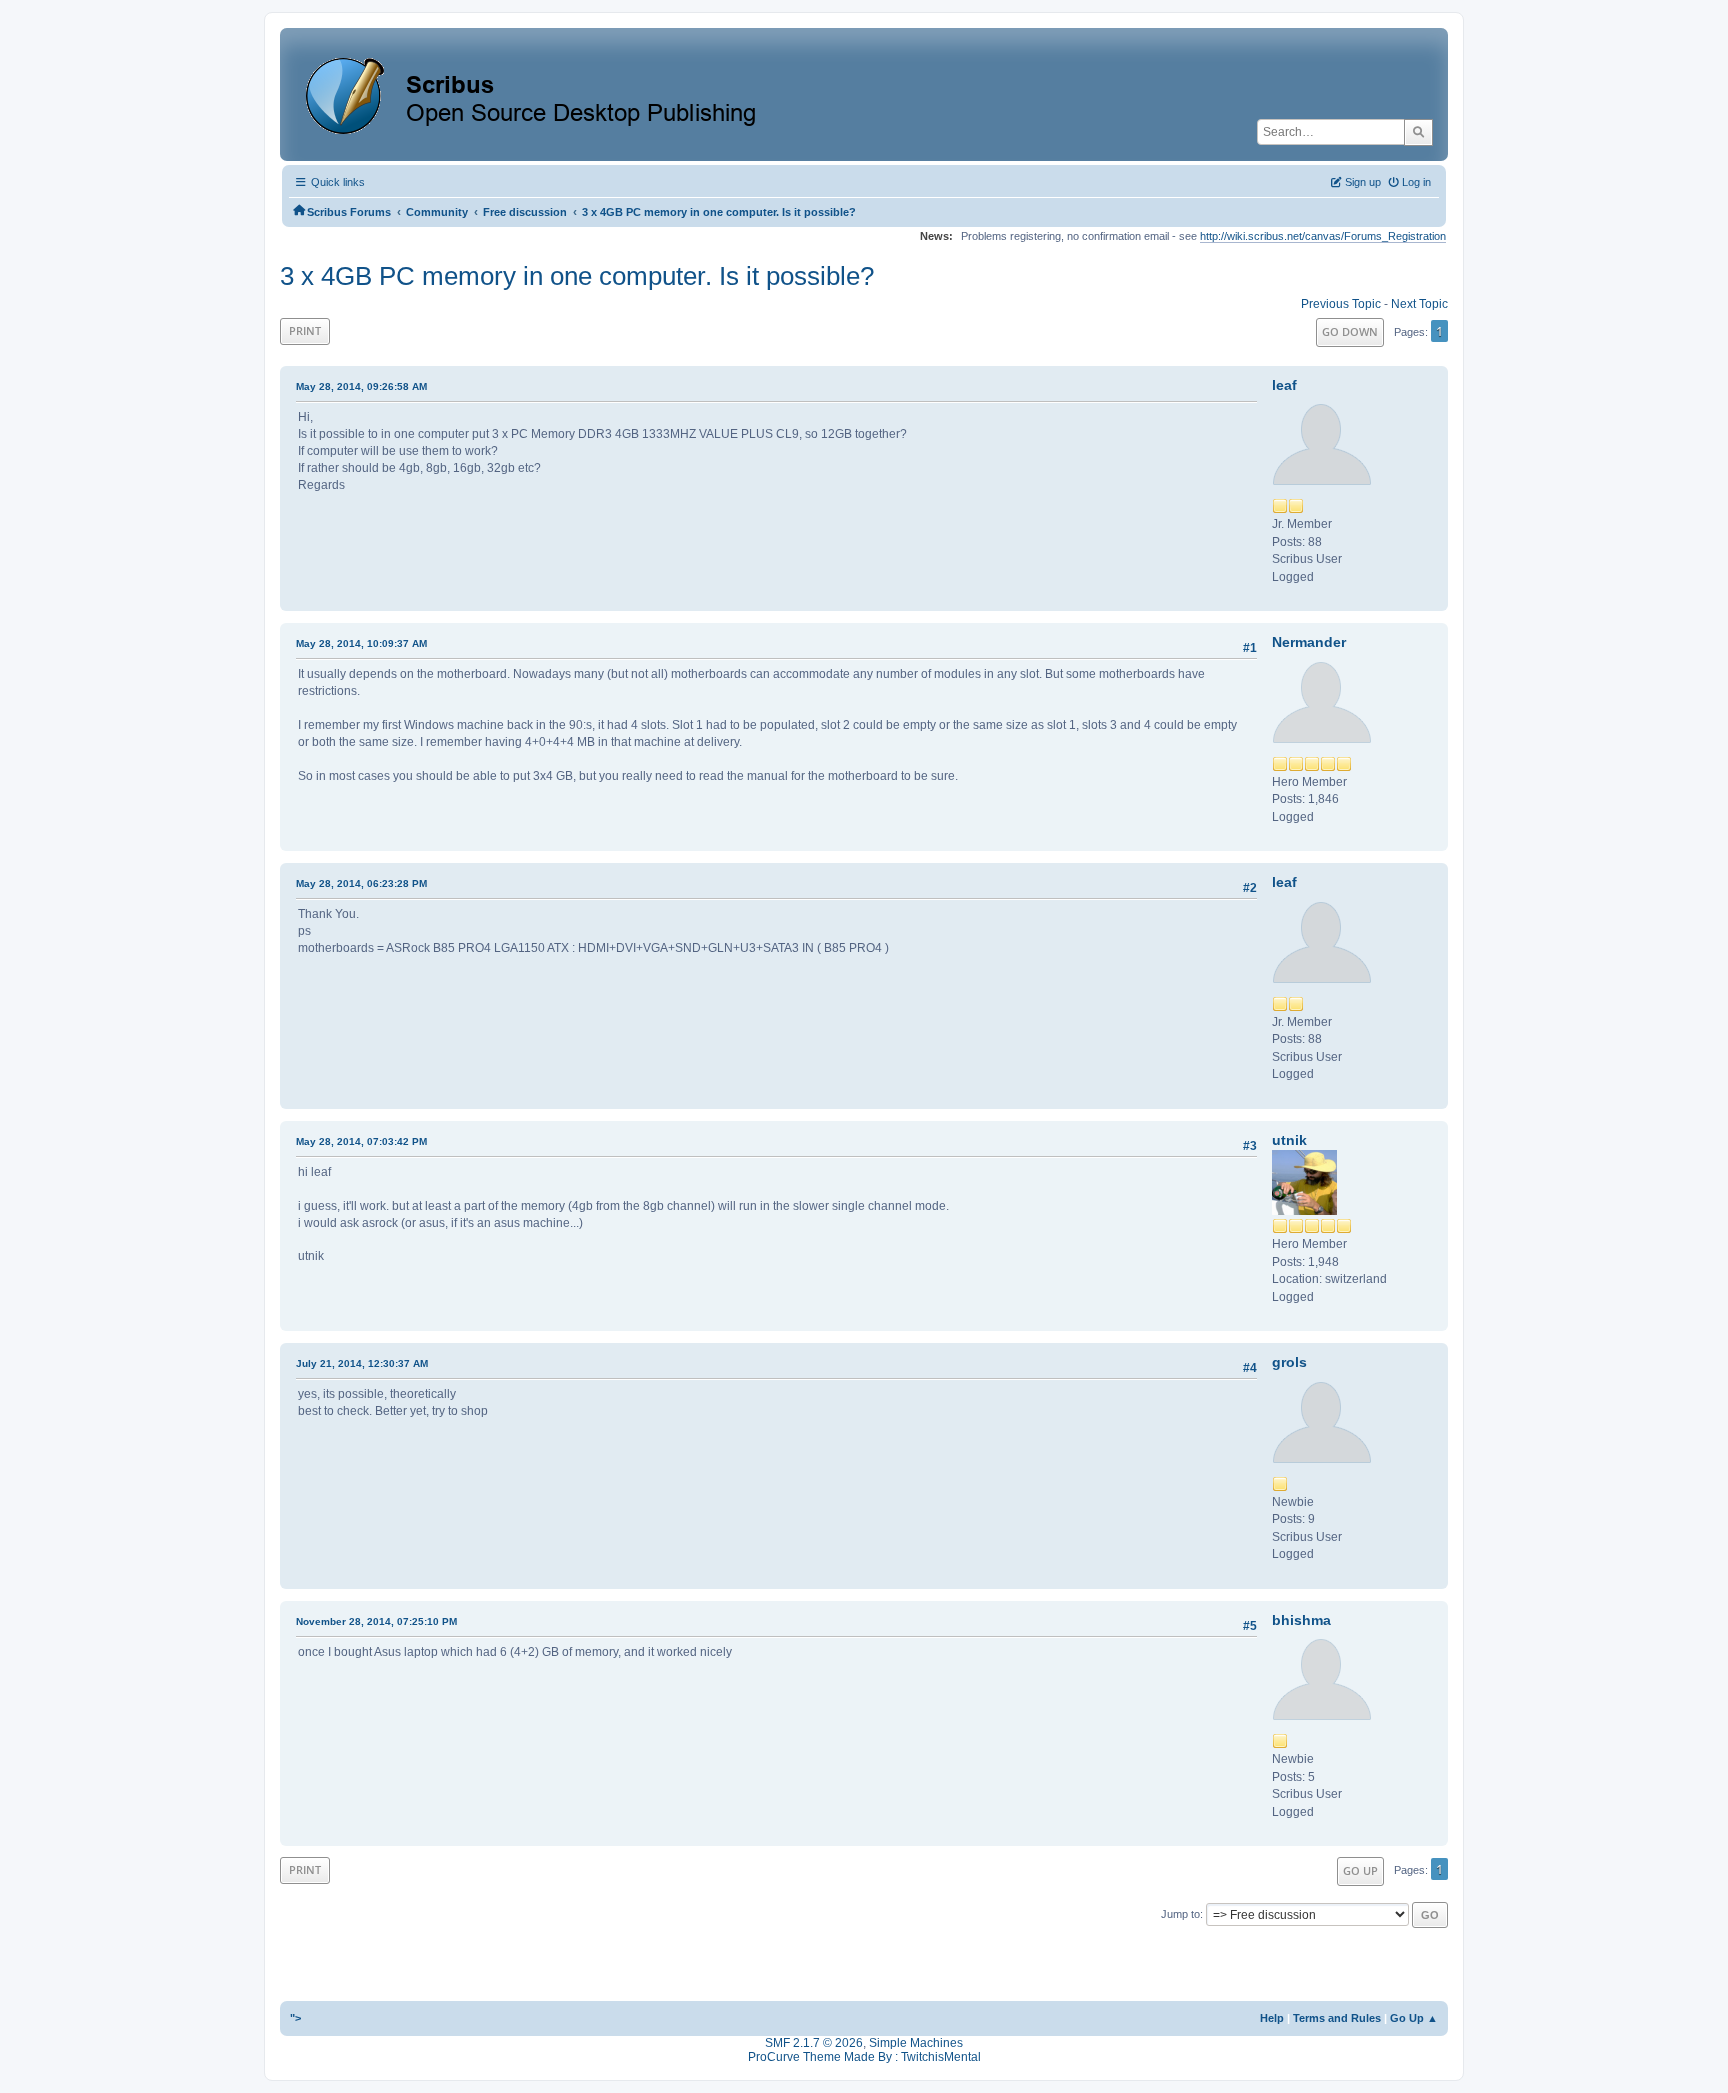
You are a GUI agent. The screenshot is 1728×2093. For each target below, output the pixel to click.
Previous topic (1341, 304)
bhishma (1301, 1620)
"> (295, 2018)
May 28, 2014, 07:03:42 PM (361, 1141)
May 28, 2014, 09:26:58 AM (361, 386)
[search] (1418, 132)
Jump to (1180, 1914)
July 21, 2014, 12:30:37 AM (362, 1363)
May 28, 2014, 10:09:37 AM (361, 643)
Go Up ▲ (1414, 2018)
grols (1289, 1362)
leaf (1284, 385)
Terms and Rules (1337, 2018)
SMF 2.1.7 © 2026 (814, 2043)
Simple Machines (916, 2043)
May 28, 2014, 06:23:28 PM (361, 883)
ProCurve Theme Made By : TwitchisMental (864, 2057)
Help (1272, 2018)
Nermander (1309, 642)
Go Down (1350, 331)
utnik (1289, 1140)
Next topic (1419, 304)
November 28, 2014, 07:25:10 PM (376, 1621)
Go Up (1360, 1870)
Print (305, 330)
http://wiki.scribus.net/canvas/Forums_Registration (1323, 236)
